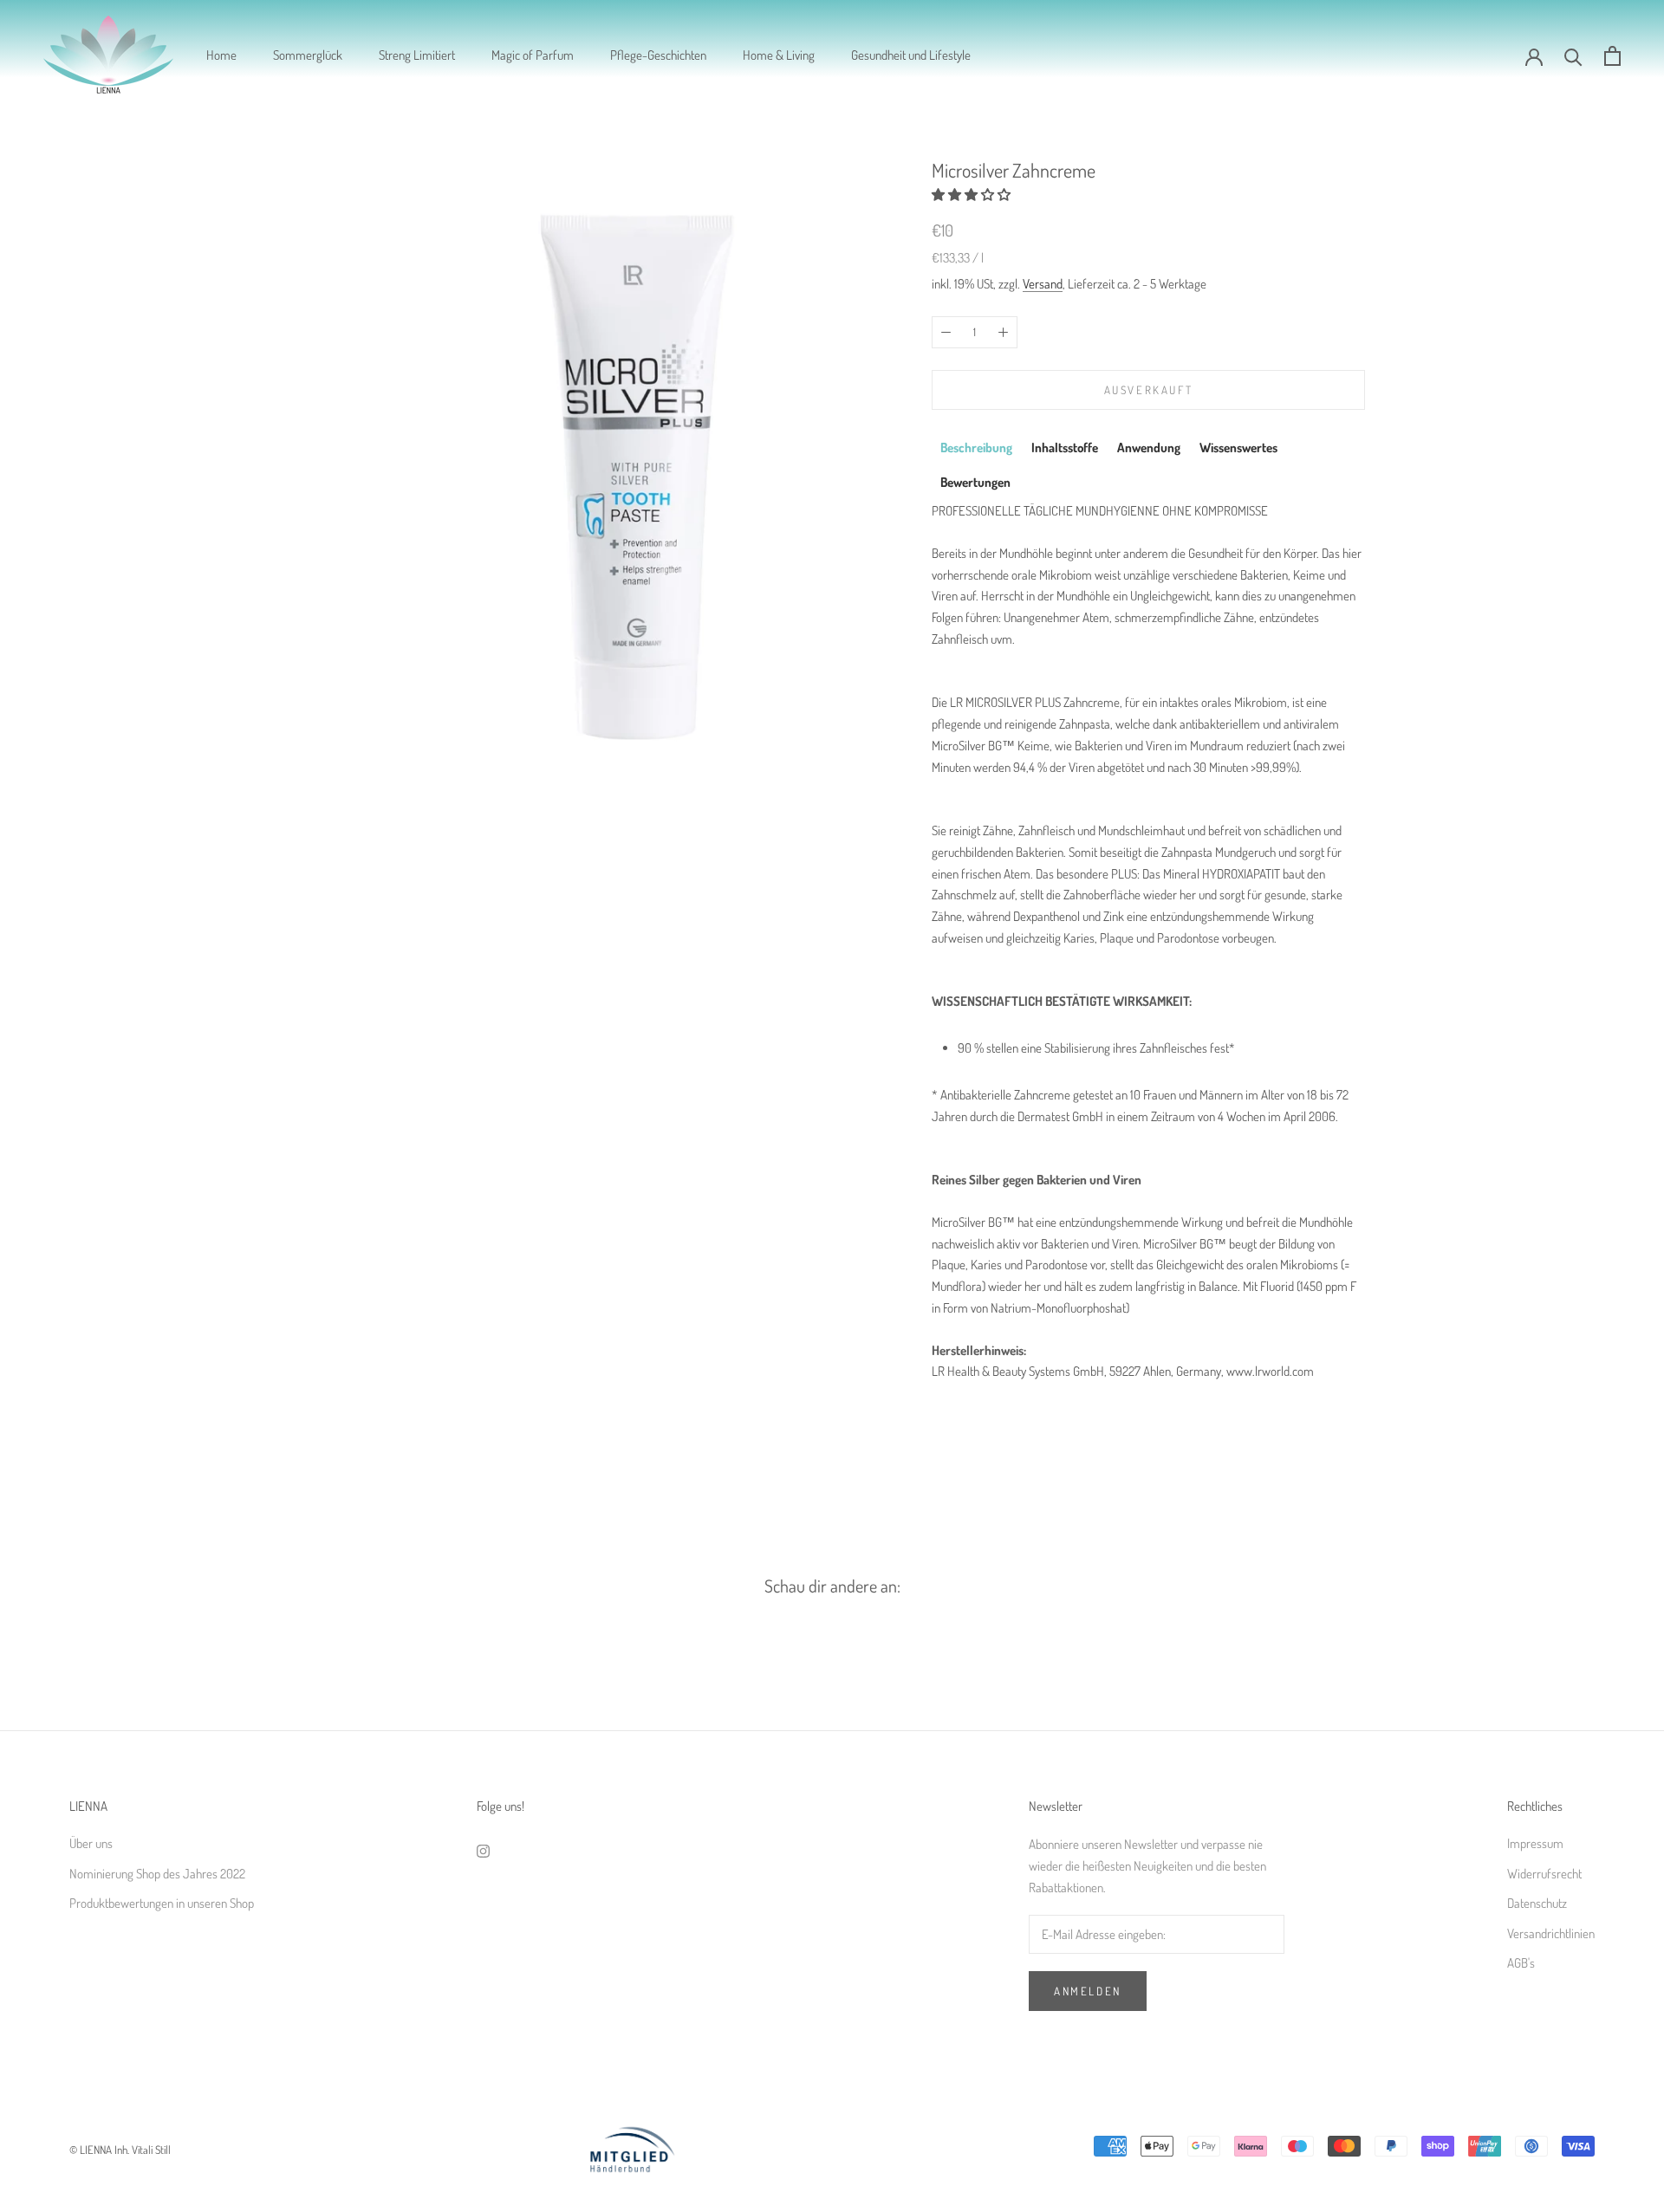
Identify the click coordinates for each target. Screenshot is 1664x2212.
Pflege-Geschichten (658, 55)
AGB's (1521, 1963)
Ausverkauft (1149, 390)
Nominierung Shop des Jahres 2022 (157, 1874)
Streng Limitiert (417, 55)
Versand (1043, 284)
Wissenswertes (1238, 448)
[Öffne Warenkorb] (1612, 56)
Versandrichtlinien (1551, 1933)
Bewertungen (975, 483)
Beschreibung (976, 448)
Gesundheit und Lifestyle (911, 55)
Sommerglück (308, 55)
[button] (972, 195)
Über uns (91, 1843)
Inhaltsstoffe (1065, 448)
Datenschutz (1537, 1903)
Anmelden (1088, 1991)
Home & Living (779, 55)
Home (221, 55)
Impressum (1535, 1843)
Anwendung (1149, 448)
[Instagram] (483, 1850)
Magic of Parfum (533, 55)
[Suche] (1573, 56)
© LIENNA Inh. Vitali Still (120, 2150)
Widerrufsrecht (1544, 1874)
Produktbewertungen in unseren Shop (162, 1903)
